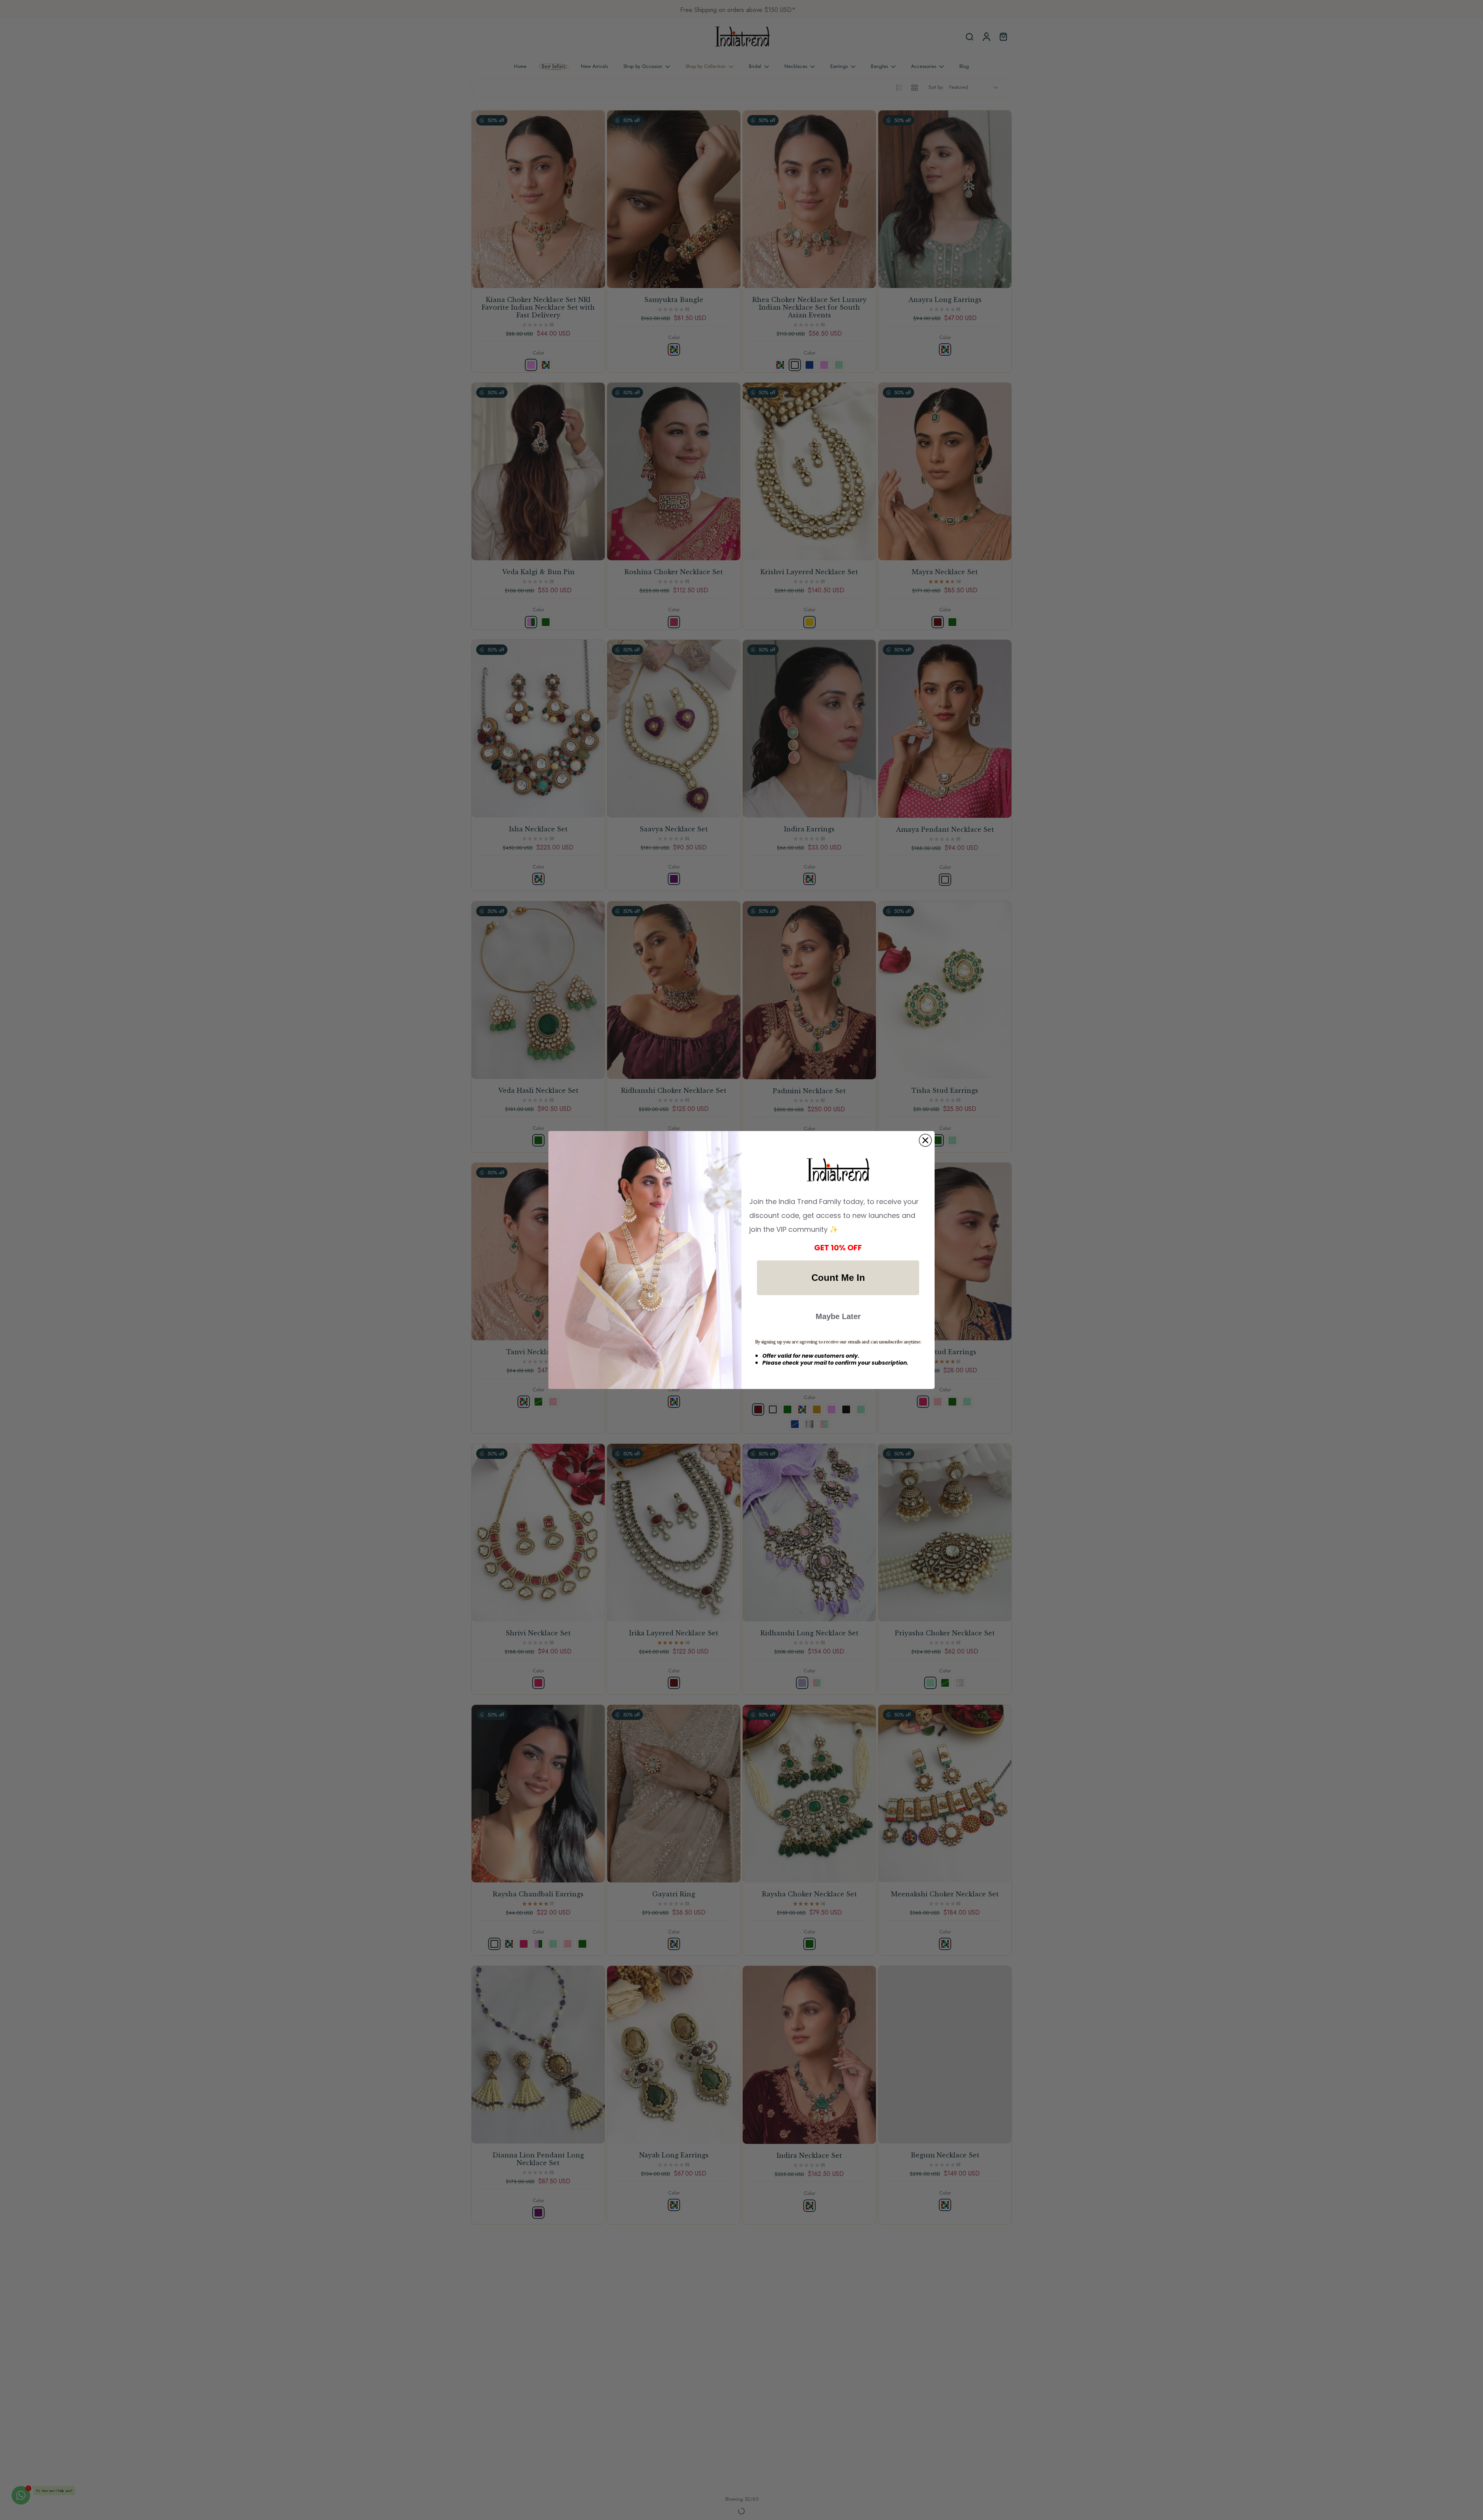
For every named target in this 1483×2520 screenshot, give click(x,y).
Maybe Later (838, 1316)
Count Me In (838, 1278)
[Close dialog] (925, 1140)
